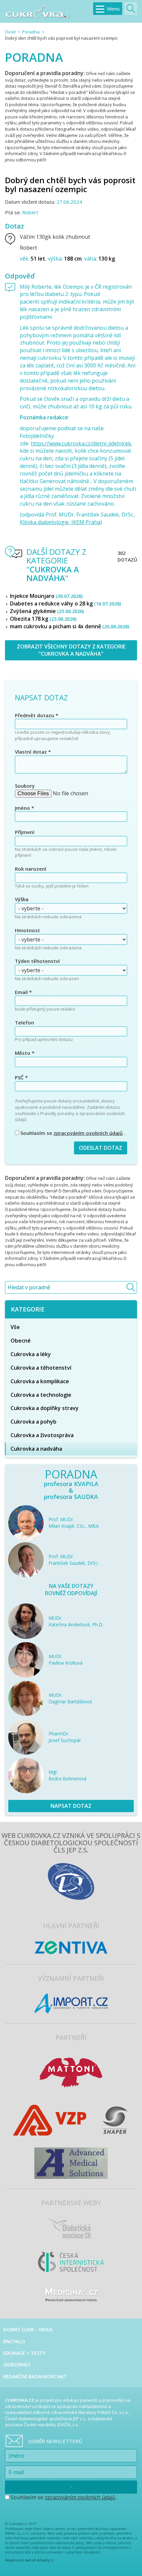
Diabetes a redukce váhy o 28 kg (65, 603)
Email (23, 992)
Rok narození (31, 869)
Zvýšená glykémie (47, 611)
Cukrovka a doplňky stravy (45, 1408)
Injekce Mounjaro (46, 596)
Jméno (24, 808)
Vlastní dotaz (33, 752)
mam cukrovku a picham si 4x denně (70, 626)
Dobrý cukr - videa (28, 2329)
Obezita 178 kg (43, 619)
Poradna (31, 32)
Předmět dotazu (36, 715)
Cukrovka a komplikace (40, 1381)
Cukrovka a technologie (41, 1395)
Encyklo (14, 2341)
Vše (15, 1327)
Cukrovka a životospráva (42, 1435)
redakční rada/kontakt (35, 2376)
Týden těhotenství (37, 961)
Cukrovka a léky (31, 1354)
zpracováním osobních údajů (88, 1133)
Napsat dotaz (71, 1806)
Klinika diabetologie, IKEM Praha (60, 522)
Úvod (10, 32)
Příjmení (25, 832)
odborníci (17, 2364)
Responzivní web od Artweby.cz (29, 2560)
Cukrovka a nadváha (36, 1449)
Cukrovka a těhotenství (41, 1368)
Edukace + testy (24, 2353)
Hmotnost (27, 930)
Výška (22, 899)
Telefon (24, 1022)
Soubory (25, 786)
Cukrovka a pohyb (34, 1422)
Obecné (21, 1341)
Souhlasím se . (72, 1133)
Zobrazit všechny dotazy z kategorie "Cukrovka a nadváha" (71, 650)
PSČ (21, 1077)
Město (25, 1053)
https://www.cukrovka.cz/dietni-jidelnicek (81, 443)
